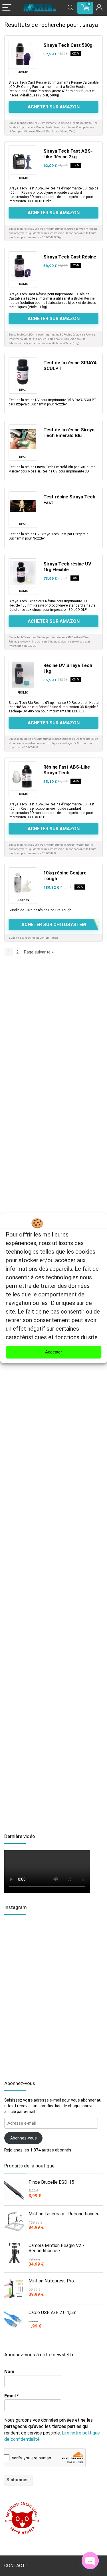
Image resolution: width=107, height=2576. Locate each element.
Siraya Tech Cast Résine (70, 257)
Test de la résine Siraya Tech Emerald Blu (69, 433)
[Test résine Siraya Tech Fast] (23, 506)
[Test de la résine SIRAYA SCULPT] (23, 372)
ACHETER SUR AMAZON (54, 107)
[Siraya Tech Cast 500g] (23, 54)
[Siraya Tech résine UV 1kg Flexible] (23, 573)
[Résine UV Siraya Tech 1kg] (23, 674)
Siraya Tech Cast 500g (68, 45)
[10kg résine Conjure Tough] (23, 882)
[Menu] (7, 8)
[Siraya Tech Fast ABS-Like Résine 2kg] (23, 160)
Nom (9, 2372)
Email (12, 2396)
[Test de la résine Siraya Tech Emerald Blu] (23, 439)
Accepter (53, 1352)
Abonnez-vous (24, 2138)
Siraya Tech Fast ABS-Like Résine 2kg (68, 154)
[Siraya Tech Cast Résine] (23, 266)
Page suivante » (39, 952)
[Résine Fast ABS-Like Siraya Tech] (23, 776)
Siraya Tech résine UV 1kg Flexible (67, 567)
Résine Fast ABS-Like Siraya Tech (67, 770)
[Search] (70, 8)
